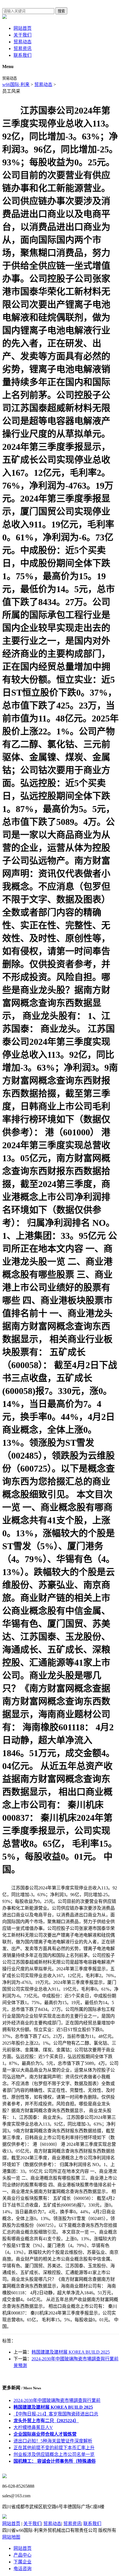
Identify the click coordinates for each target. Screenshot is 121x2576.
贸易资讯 (23, 49)
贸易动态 (23, 42)
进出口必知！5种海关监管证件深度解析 (53, 2441)
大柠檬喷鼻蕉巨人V (33, 2427)
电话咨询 (23, 2569)
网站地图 (11, 2537)
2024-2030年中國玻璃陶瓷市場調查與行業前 (57, 2400)
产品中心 (23, 2555)
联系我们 (23, 55)
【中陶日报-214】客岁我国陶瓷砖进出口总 (56, 2414)
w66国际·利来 (16, 84)
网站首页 (23, 28)
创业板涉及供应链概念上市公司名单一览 (54, 2454)
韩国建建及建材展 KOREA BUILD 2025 (71, 2352)
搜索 (61, 11)
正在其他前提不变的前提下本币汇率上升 (54, 2448)
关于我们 (23, 35)
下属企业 (23, 2562)
